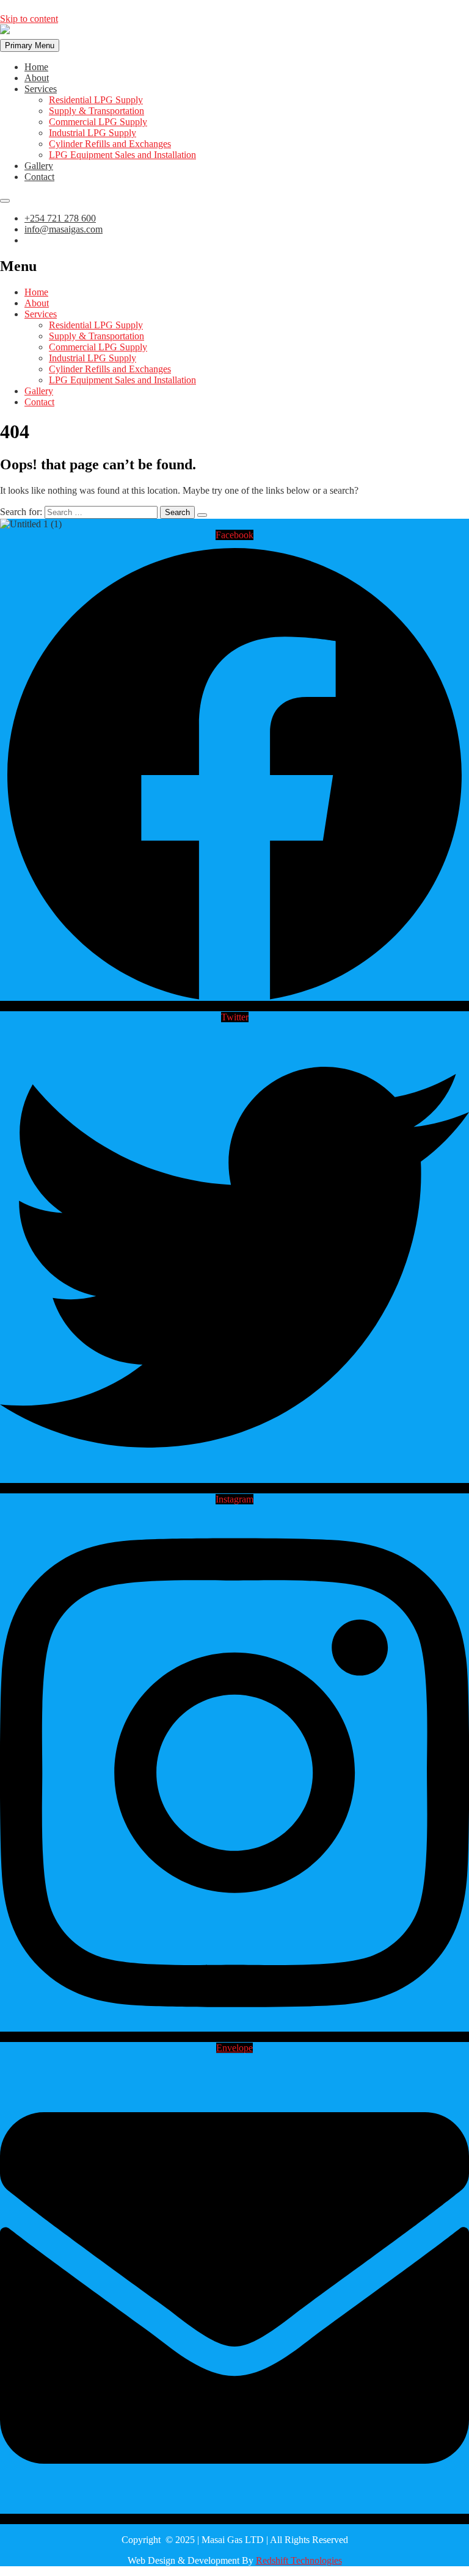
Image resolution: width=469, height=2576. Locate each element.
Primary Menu (30, 45)
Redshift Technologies (299, 2560)
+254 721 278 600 (60, 218)
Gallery (39, 166)
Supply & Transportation (96, 111)
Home (36, 67)
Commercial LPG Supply (98, 122)
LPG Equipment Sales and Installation (122, 155)
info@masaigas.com (64, 229)
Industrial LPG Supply (93, 133)
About (37, 78)
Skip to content (29, 19)
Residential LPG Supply (96, 100)
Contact (39, 177)
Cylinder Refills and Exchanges (110, 144)
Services (41, 89)
